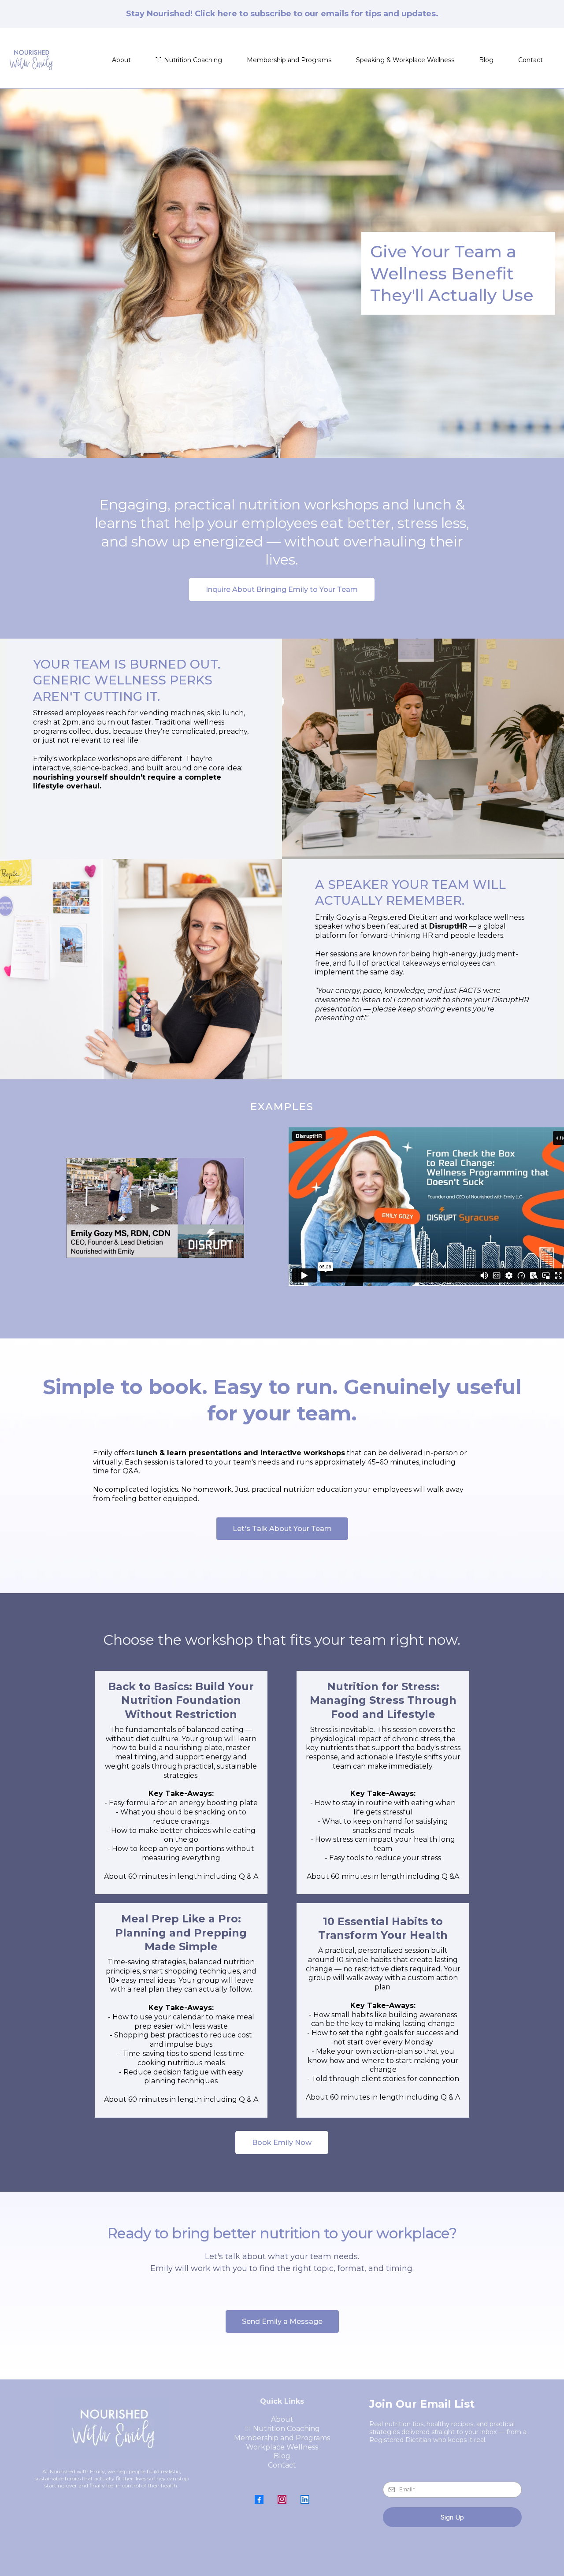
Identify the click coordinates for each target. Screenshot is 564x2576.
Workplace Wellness (282, 2447)
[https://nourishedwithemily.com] (31, 60)
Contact (531, 60)
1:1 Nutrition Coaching (189, 60)
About (121, 60)
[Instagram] (282, 2499)
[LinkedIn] (305, 2499)
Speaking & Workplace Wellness (405, 60)
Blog (486, 60)
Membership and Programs (289, 60)
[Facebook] (259, 2499)
